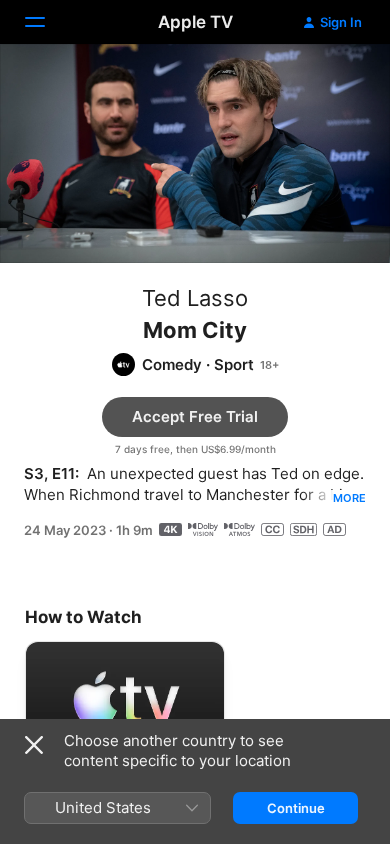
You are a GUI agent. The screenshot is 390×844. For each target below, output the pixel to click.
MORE (349, 498)
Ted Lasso (195, 298)
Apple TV (195, 22)
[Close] (34, 745)
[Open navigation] (47, 22)
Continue (296, 808)
